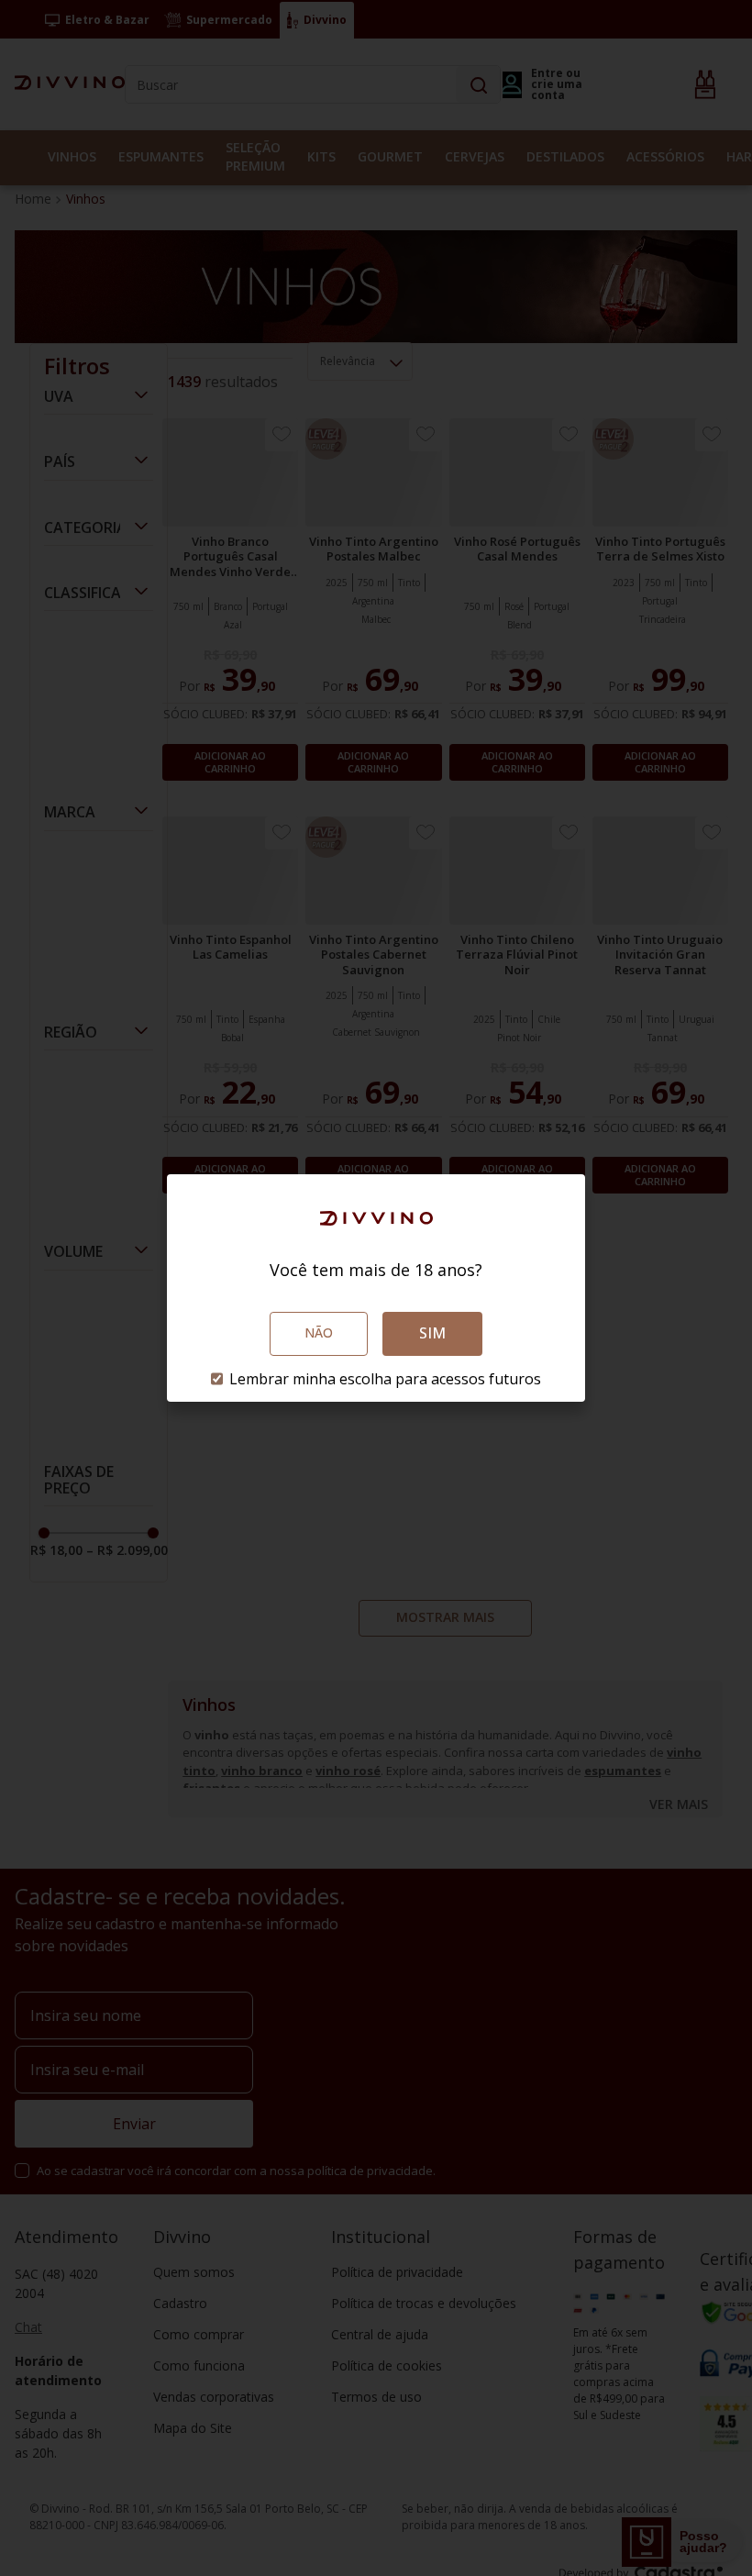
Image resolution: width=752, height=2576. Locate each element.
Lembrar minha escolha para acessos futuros (385, 1379)
